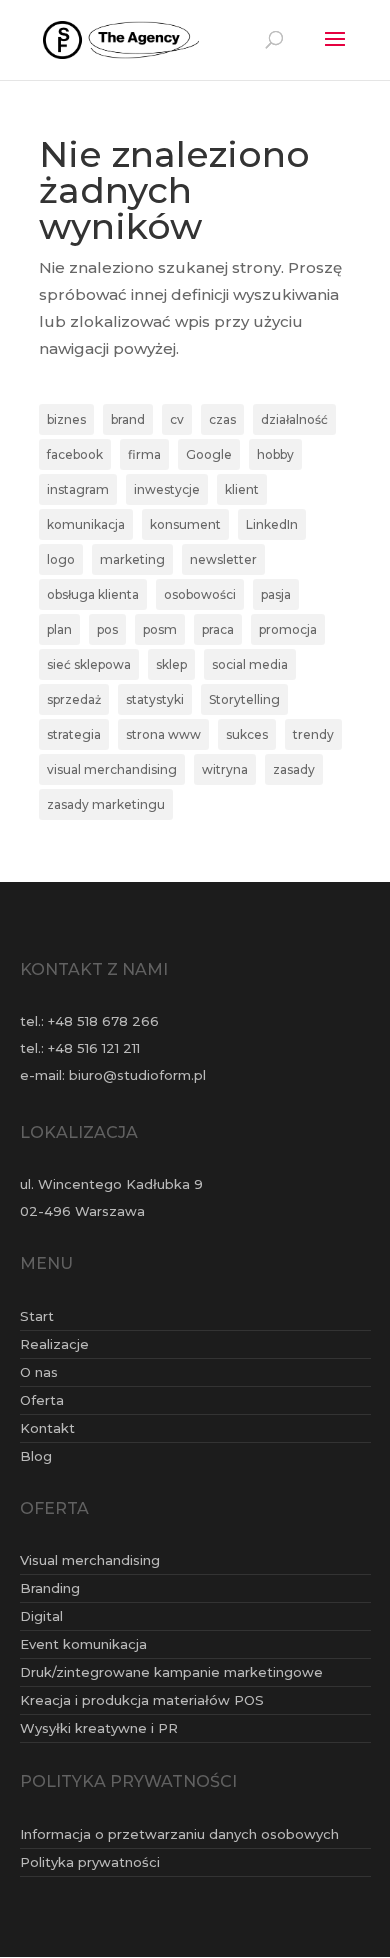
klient (242, 489)
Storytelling (244, 699)
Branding (50, 1588)
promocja (288, 629)
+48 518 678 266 (103, 1021)
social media (250, 664)
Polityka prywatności (90, 1862)
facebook (75, 454)
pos (107, 629)
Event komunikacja (83, 1644)
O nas (39, 1372)
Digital (41, 1616)
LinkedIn (272, 524)
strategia (74, 734)
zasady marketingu (106, 804)
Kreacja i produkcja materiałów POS (142, 1700)
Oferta (42, 1400)
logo (61, 559)
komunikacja (86, 524)
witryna (225, 769)
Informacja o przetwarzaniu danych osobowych (179, 1834)
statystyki (155, 699)
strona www (163, 734)
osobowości (200, 594)
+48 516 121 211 (94, 1048)
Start (37, 1316)
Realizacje (54, 1344)
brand (128, 419)
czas (222, 419)
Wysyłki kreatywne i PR (99, 1728)
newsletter (223, 559)
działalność (294, 419)
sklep (171, 664)
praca (218, 629)
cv (177, 419)
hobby (275, 454)
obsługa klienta (93, 594)
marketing (132, 559)
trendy (313, 734)
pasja (276, 594)
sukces (247, 734)
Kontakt (47, 1428)
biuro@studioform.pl (137, 1075)
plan (59, 629)
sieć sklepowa (89, 664)
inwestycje (167, 489)
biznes (66, 419)
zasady (294, 769)
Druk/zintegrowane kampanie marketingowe (171, 1672)
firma (144, 454)
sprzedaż (74, 699)
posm (160, 629)
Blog (36, 1456)
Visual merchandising (90, 1560)
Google (209, 454)
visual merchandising (112, 769)
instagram (78, 489)
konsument (185, 524)
